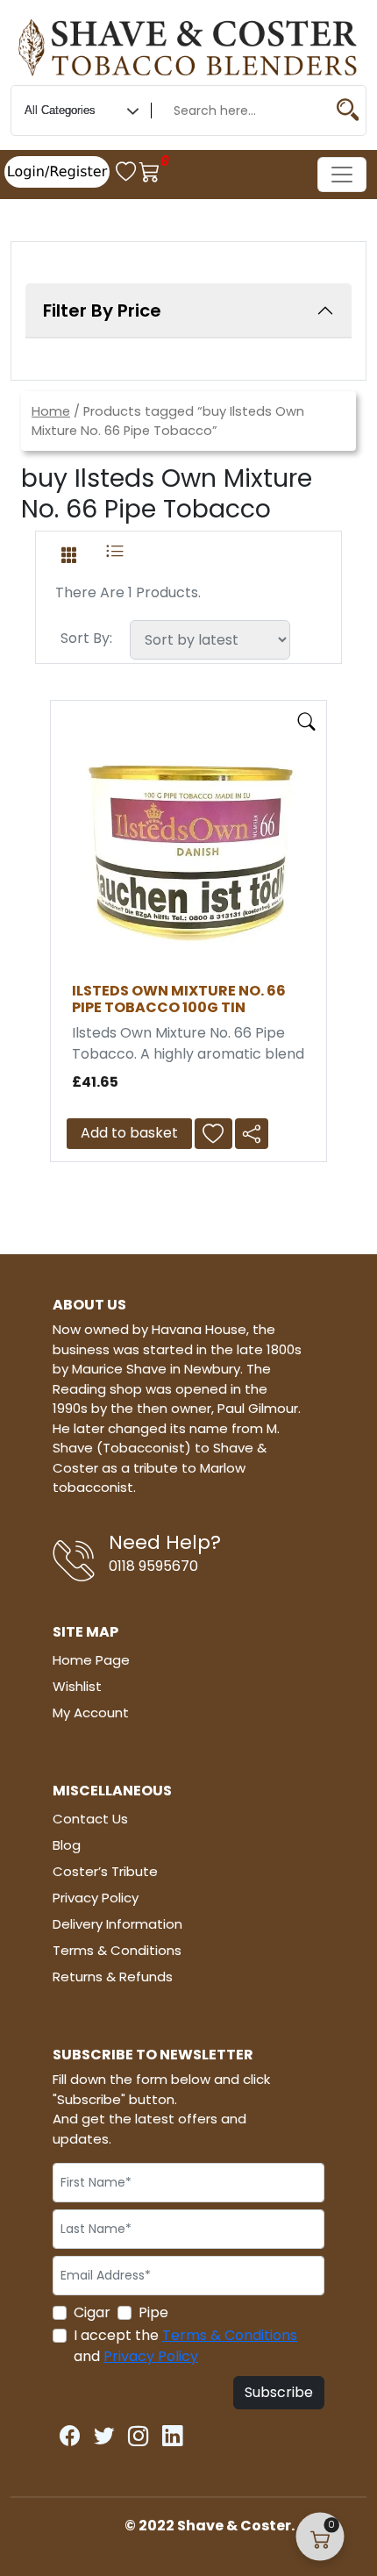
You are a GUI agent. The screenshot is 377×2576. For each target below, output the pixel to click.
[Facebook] (70, 2432)
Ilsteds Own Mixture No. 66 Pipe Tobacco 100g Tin (179, 999)
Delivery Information (117, 1924)
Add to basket (129, 1133)
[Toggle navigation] (342, 175)
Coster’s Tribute (105, 1871)
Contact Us (90, 1819)
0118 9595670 (153, 1566)
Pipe (153, 2312)
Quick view (307, 722)
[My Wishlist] (128, 171)
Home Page (91, 1660)
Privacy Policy (96, 1898)
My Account (91, 1713)
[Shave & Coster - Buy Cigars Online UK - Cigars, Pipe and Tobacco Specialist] (188, 45)
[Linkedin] (173, 2432)
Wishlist (77, 1686)
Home (51, 411)
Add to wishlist (218, 1134)
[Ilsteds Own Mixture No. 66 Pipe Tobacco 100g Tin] (188, 851)
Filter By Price (102, 310)
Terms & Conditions (117, 1950)
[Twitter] (104, 2432)
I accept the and (185, 2346)
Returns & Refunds (113, 1977)
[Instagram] (138, 2432)
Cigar (92, 2312)
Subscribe (279, 2392)
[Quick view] (307, 718)
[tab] (69, 552)
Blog (67, 1845)
